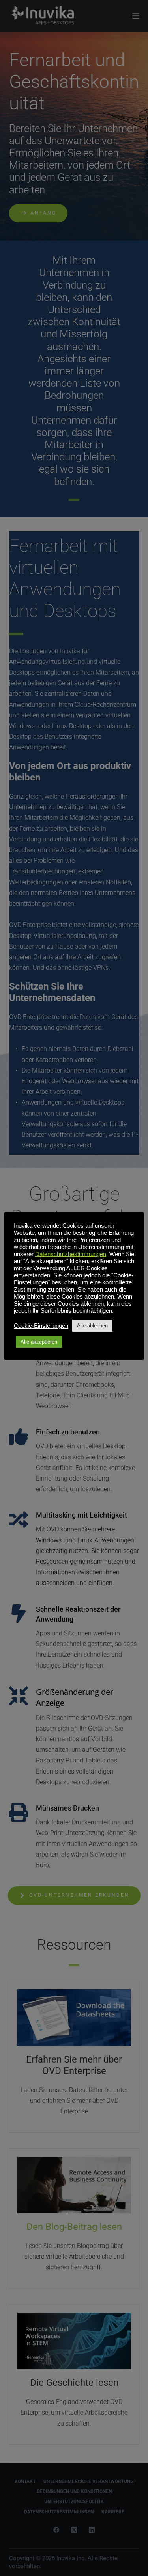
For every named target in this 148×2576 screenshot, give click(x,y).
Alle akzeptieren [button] (39, 1342)
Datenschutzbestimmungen (71, 1254)
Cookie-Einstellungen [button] (41, 1326)
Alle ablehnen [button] (92, 1326)
